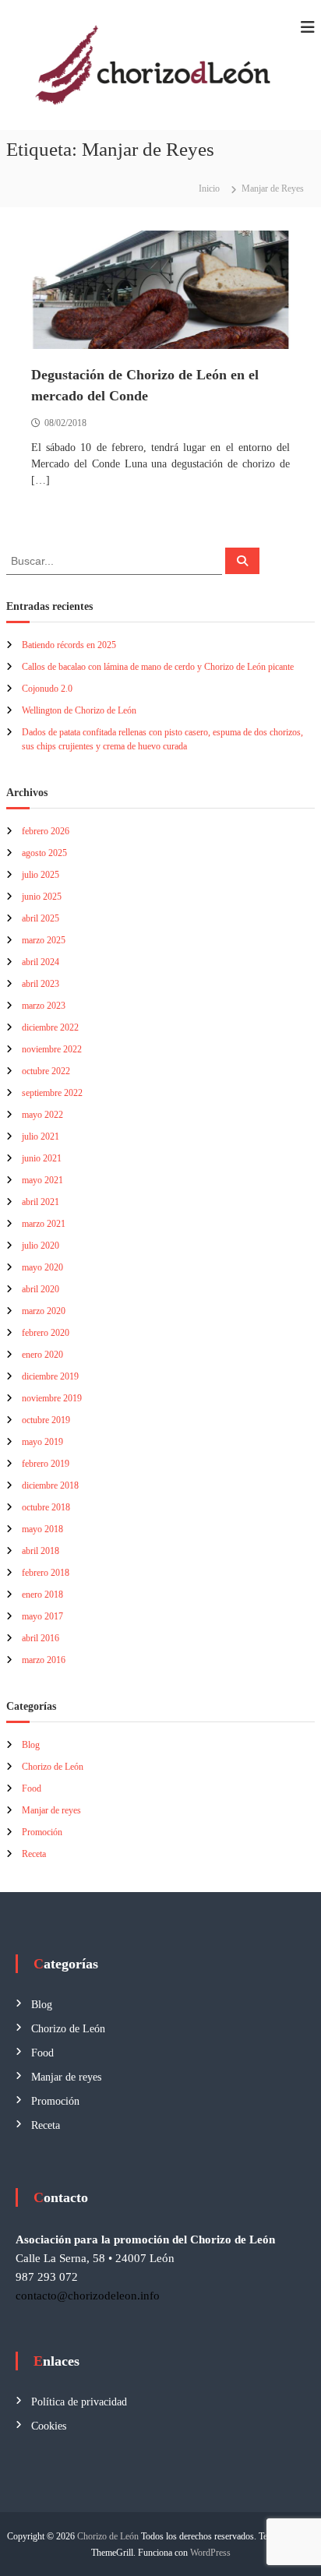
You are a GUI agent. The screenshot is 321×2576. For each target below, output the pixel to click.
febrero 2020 (46, 1333)
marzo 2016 (44, 1660)
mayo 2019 (42, 1442)
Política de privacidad (79, 2402)
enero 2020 (42, 1355)
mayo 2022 (42, 1115)
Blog (31, 1745)
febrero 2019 (46, 1464)
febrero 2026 (46, 831)
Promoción (42, 1832)
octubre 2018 (46, 1507)
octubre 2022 (46, 1071)
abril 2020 (41, 1289)
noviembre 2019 (52, 1398)
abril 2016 (41, 1638)
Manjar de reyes (51, 1810)
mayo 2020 (42, 1267)
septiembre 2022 (52, 1093)
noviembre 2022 (52, 1049)
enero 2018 (42, 1595)
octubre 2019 (46, 1420)
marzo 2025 (44, 940)
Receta (34, 1854)
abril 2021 (41, 1202)
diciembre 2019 (50, 1376)
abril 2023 (41, 984)
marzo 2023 (44, 1006)
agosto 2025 (44, 853)
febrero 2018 (46, 1573)
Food (32, 1788)
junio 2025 (42, 897)
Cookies (49, 2426)
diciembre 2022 (50, 1027)
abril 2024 (41, 962)
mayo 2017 (42, 1616)
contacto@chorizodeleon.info (88, 2296)
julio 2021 (41, 1136)
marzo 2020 (44, 1311)
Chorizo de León (53, 1767)
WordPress (210, 2553)
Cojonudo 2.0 (47, 689)
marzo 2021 (44, 1224)
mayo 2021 (42, 1180)
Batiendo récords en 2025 (69, 645)
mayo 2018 (42, 1529)
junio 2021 (42, 1158)
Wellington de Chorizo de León (79, 710)
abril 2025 (41, 918)
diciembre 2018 (50, 1485)
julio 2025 (41, 875)
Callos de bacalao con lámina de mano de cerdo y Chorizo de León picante (158, 667)
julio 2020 (41, 1246)
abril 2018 (41, 1551)
